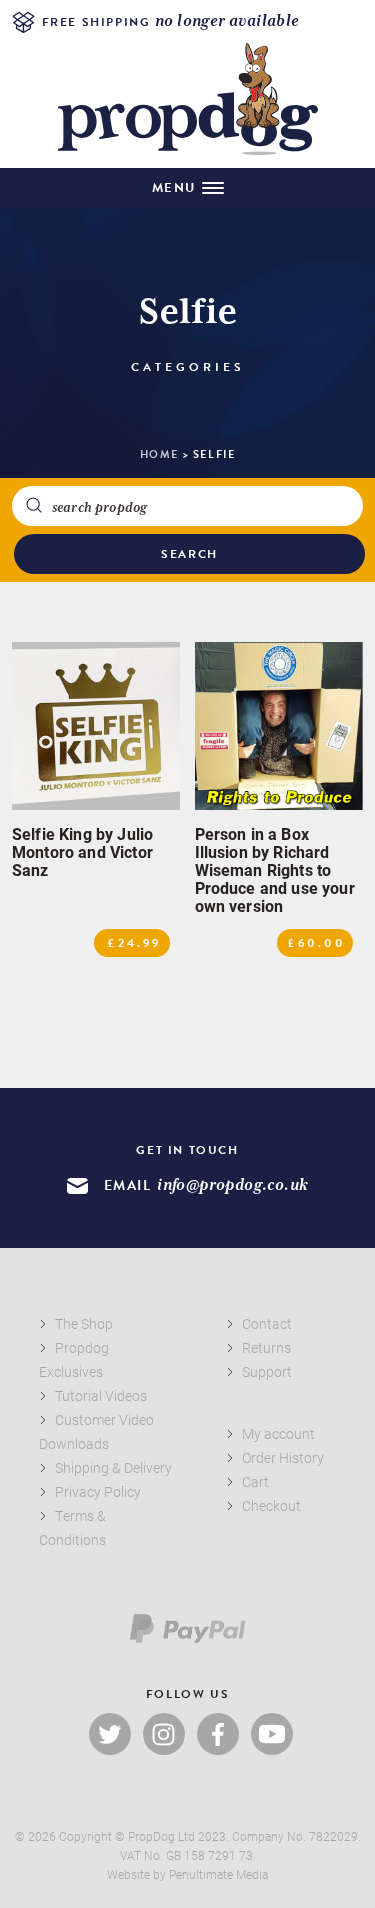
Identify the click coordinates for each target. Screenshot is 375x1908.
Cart (255, 1481)
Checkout (271, 1505)
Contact (267, 1323)
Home (159, 454)
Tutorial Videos (101, 1395)
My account (278, 1433)
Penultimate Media (218, 1874)
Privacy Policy (98, 1491)
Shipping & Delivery (113, 1467)
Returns (266, 1347)
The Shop (84, 1323)
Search (189, 554)
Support (267, 1371)
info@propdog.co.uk (232, 1185)
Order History (283, 1457)
